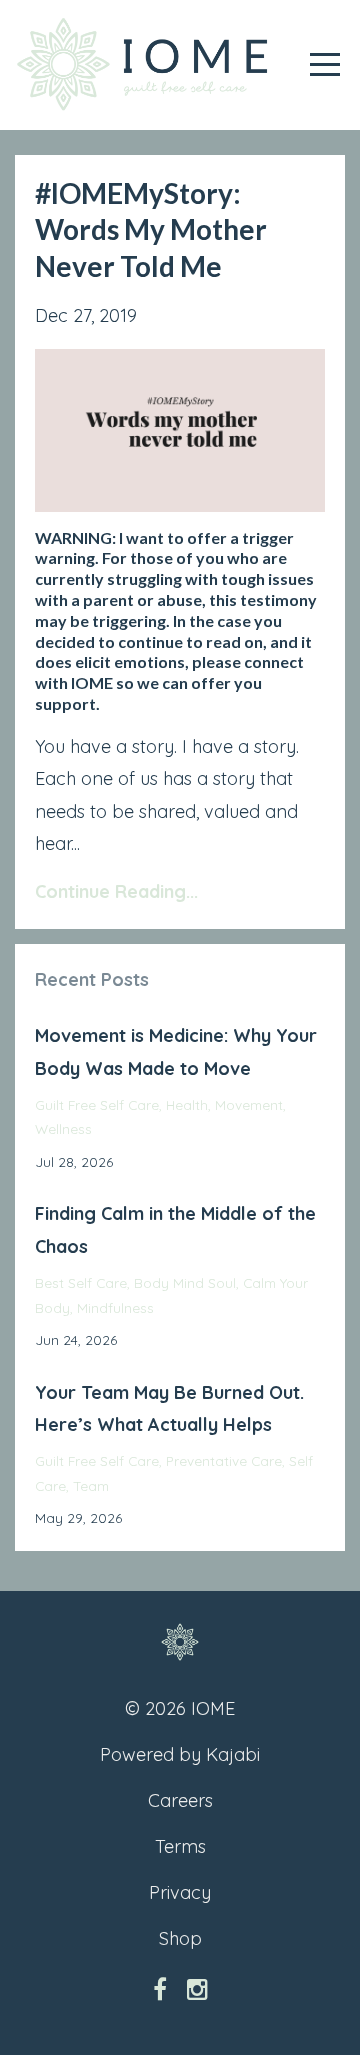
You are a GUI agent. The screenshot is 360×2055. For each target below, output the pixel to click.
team (91, 1485)
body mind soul (185, 1282)
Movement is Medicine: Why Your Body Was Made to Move (176, 1051)
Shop (180, 1938)
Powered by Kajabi (180, 1754)
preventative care (224, 1460)
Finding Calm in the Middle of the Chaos (175, 1229)
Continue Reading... (116, 891)
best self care (81, 1282)
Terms (180, 1846)
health (187, 1104)
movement (249, 1104)
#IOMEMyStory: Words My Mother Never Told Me (151, 229)
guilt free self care (97, 1104)
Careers (180, 1800)
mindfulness (115, 1307)
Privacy (180, 1892)
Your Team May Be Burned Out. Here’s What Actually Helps (169, 1408)
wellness (63, 1128)
